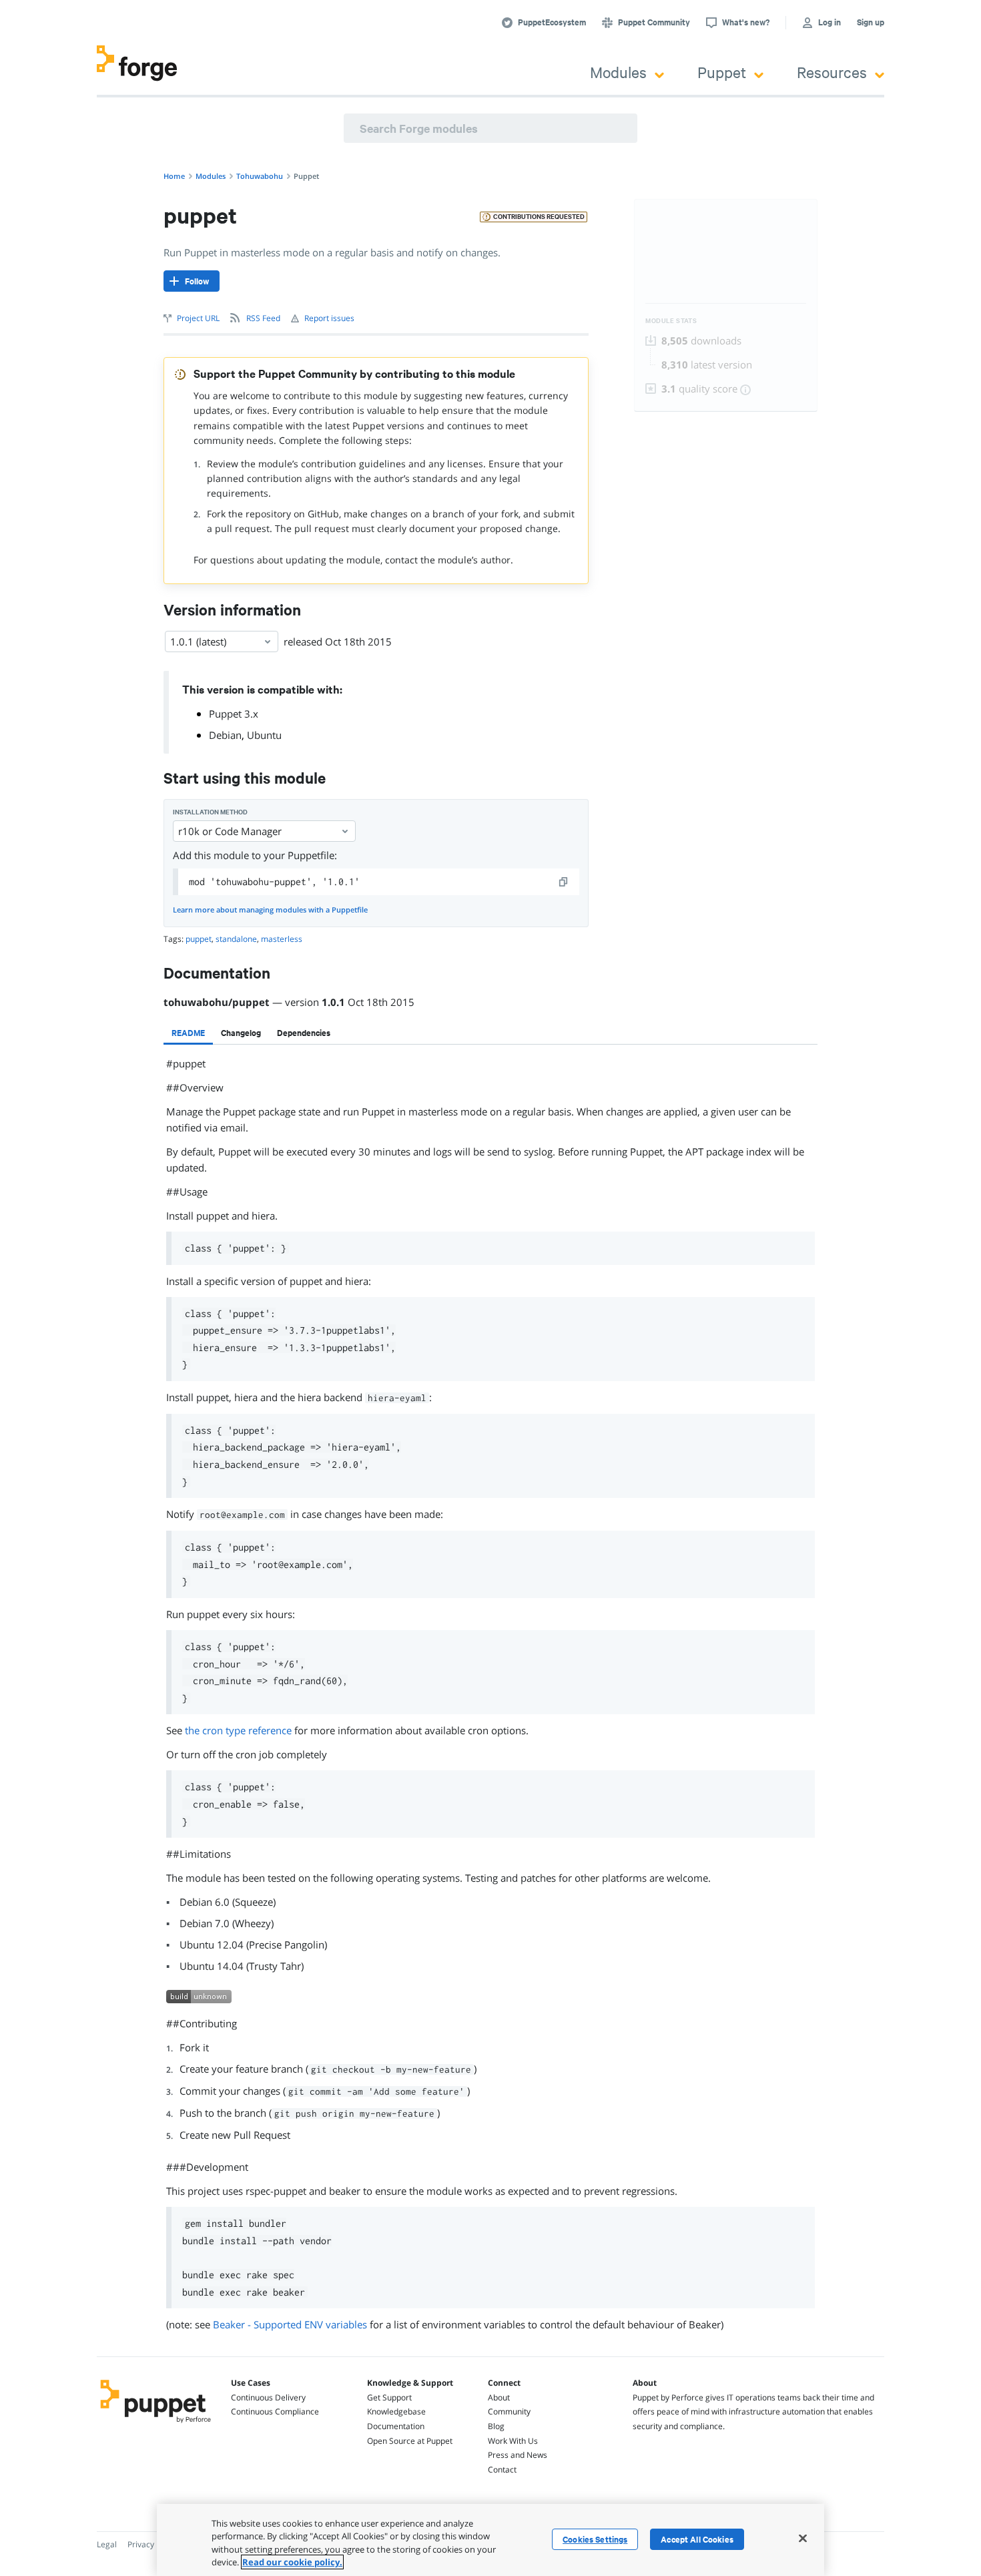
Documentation (396, 2426)
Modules (618, 72)
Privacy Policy (152, 2544)
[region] (490, 2540)
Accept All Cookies (697, 2539)
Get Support (389, 2397)
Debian (225, 735)
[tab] (188, 1033)
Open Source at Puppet (410, 2441)
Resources (832, 72)
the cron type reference (238, 1730)
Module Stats (671, 321)
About (499, 2397)
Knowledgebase (396, 2411)
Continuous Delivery (268, 2397)
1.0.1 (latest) (198, 641)
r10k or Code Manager (230, 831)
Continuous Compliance (275, 2411)
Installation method (210, 812)
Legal (107, 2544)
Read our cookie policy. (292, 2562)
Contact (502, 2470)
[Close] (803, 2538)
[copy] (564, 882)
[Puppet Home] (156, 2424)
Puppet (722, 72)
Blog (496, 2426)
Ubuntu (264, 735)
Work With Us (513, 2441)
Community (509, 2411)
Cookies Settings (595, 2539)
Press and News (518, 2455)
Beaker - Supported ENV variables (290, 2324)
